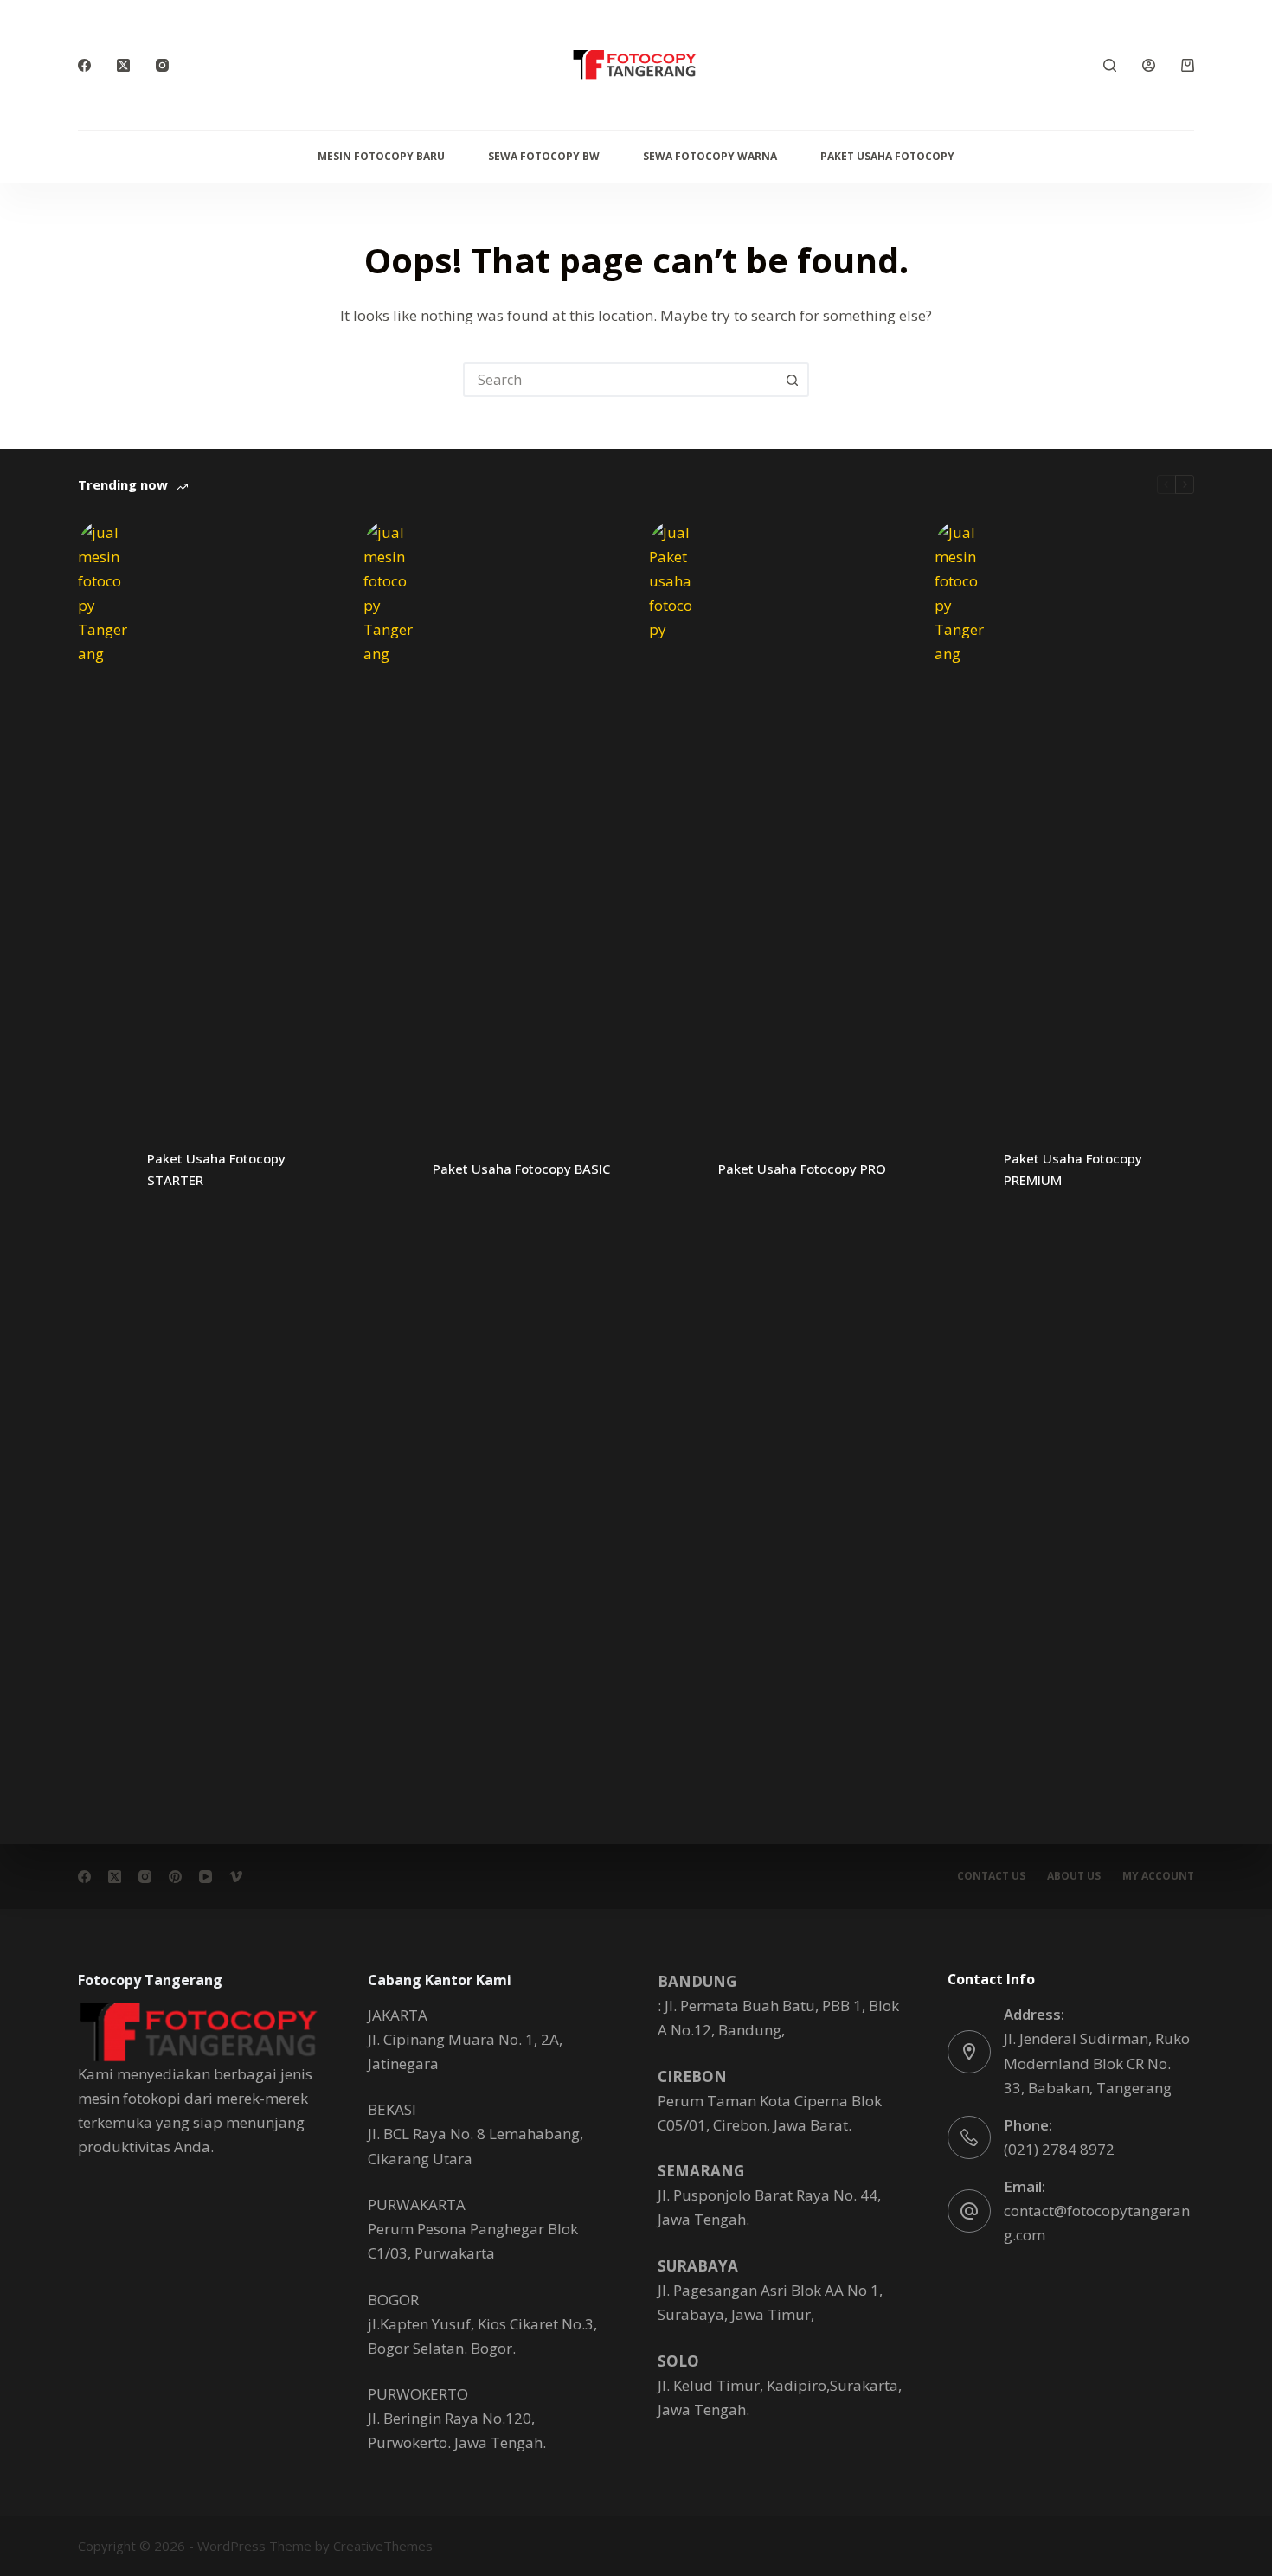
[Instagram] (162, 65)
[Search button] (792, 380)
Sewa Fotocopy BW (544, 156)
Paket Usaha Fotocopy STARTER (216, 1169)
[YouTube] (206, 1877)
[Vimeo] (236, 1877)
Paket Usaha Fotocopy (887, 156)
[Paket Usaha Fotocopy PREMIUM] (960, 1169)
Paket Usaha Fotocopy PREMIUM (1073, 1169)
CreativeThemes (383, 2546)
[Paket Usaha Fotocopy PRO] (675, 1169)
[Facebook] (84, 65)
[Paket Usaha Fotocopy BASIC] (389, 1169)
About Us (1074, 1876)
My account (1158, 1876)
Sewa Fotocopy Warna (710, 156)
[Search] (1110, 65)
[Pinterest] (175, 1877)
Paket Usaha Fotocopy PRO (802, 1169)
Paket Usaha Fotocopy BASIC (521, 1169)
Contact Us (991, 1876)
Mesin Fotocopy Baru (381, 156)
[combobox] (620, 380)
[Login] (1149, 65)
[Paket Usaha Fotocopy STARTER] (104, 1169)
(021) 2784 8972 (1059, 2149)
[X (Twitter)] (123, 65)
